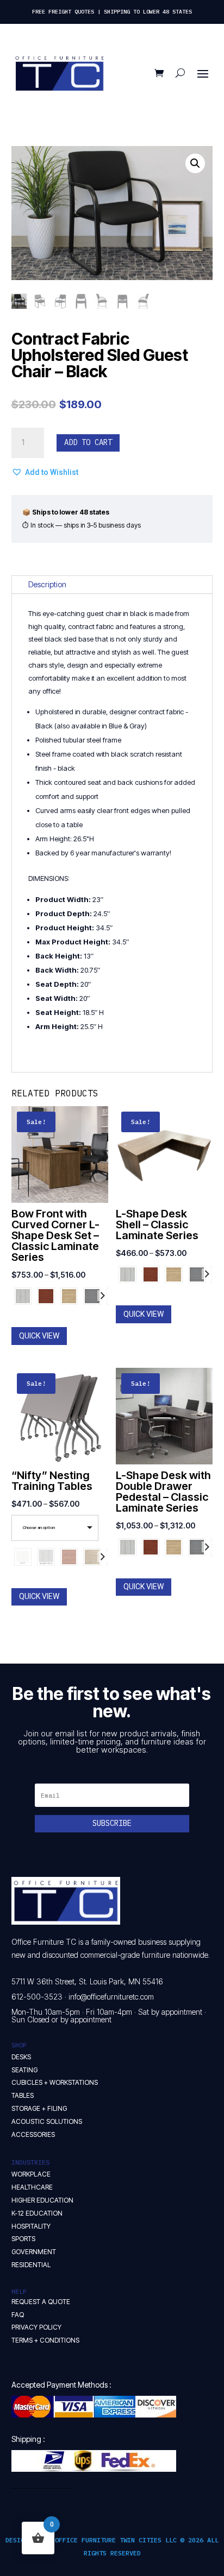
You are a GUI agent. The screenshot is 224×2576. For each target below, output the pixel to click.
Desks (21, 2057)
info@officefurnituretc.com (111, 1997)
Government (34, 2252)
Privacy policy (36, 2327)
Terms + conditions (45, 2340)
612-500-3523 (37, 1997)
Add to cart (88, 442)
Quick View (39, 1336)
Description (47, 584)
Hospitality (31, 2226)
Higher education (42, 2200)
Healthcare (32, 2187)
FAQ (18, 2315)
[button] (195, 163)
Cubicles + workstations (55, 2082)
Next (103, 1296)
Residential (31, 2265)
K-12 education (37, 2213)
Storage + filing (39, 2108)
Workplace (31, 2174)
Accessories (33, 2134)
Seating (24, 2070)
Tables (23, 2095)
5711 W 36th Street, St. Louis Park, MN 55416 (87, 1981)
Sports (23, 2239)
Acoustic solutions (47, 2121)
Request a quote (41, 2302)
